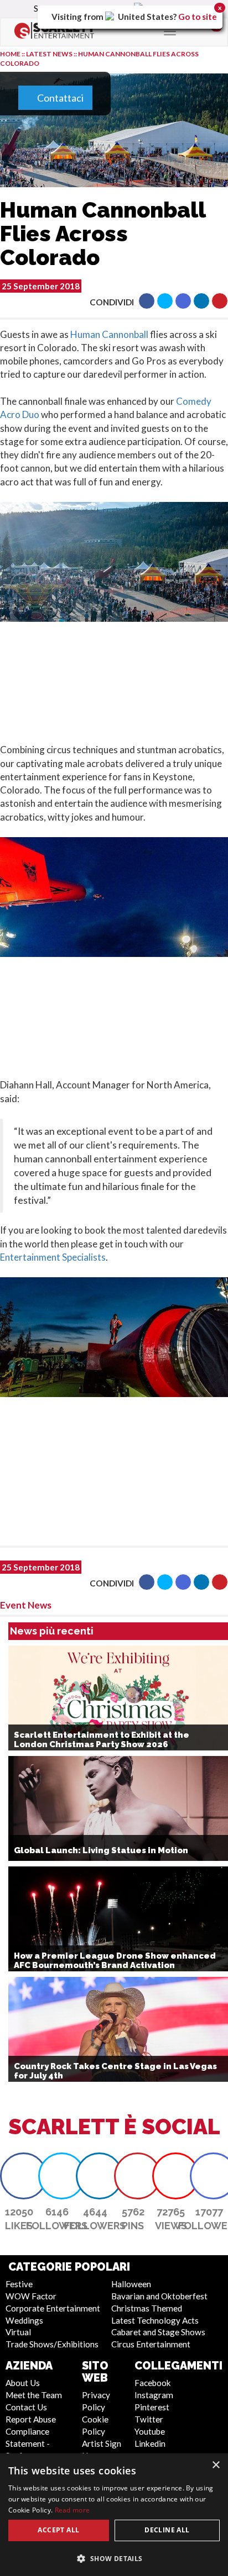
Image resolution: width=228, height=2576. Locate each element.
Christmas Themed (147, 2308)
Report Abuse (31, 2419)
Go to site (198, 17)
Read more (72, 2510)
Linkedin (150, 2443)
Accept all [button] (58, 2530)
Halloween (131, 2284)
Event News (26, 1605)
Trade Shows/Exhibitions (52, 2344)
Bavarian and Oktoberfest (159, 2296)
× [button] (216, 2465)
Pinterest (152, 2407)
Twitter (149, 2419)
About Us (23, 2383)
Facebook (153, 2383)
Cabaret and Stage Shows (158, 2332)
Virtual (18, 2332)
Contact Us (26, 2407)
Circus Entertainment (151, 2344)
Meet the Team (34, 2395)
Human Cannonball (109, 334)
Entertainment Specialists (53, 1257)
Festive (19, 2284)
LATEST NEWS (50, 54)
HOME (10, 54)
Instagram (154, 2395)
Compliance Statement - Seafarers (28, 2443)
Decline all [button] (167, 2530)
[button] (147, 301)
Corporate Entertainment (53, 2308)
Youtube (150, 2431)
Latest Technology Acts (155, 2320)
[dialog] (114, 2515)
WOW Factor (31, 2296)
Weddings (24, 2320)
